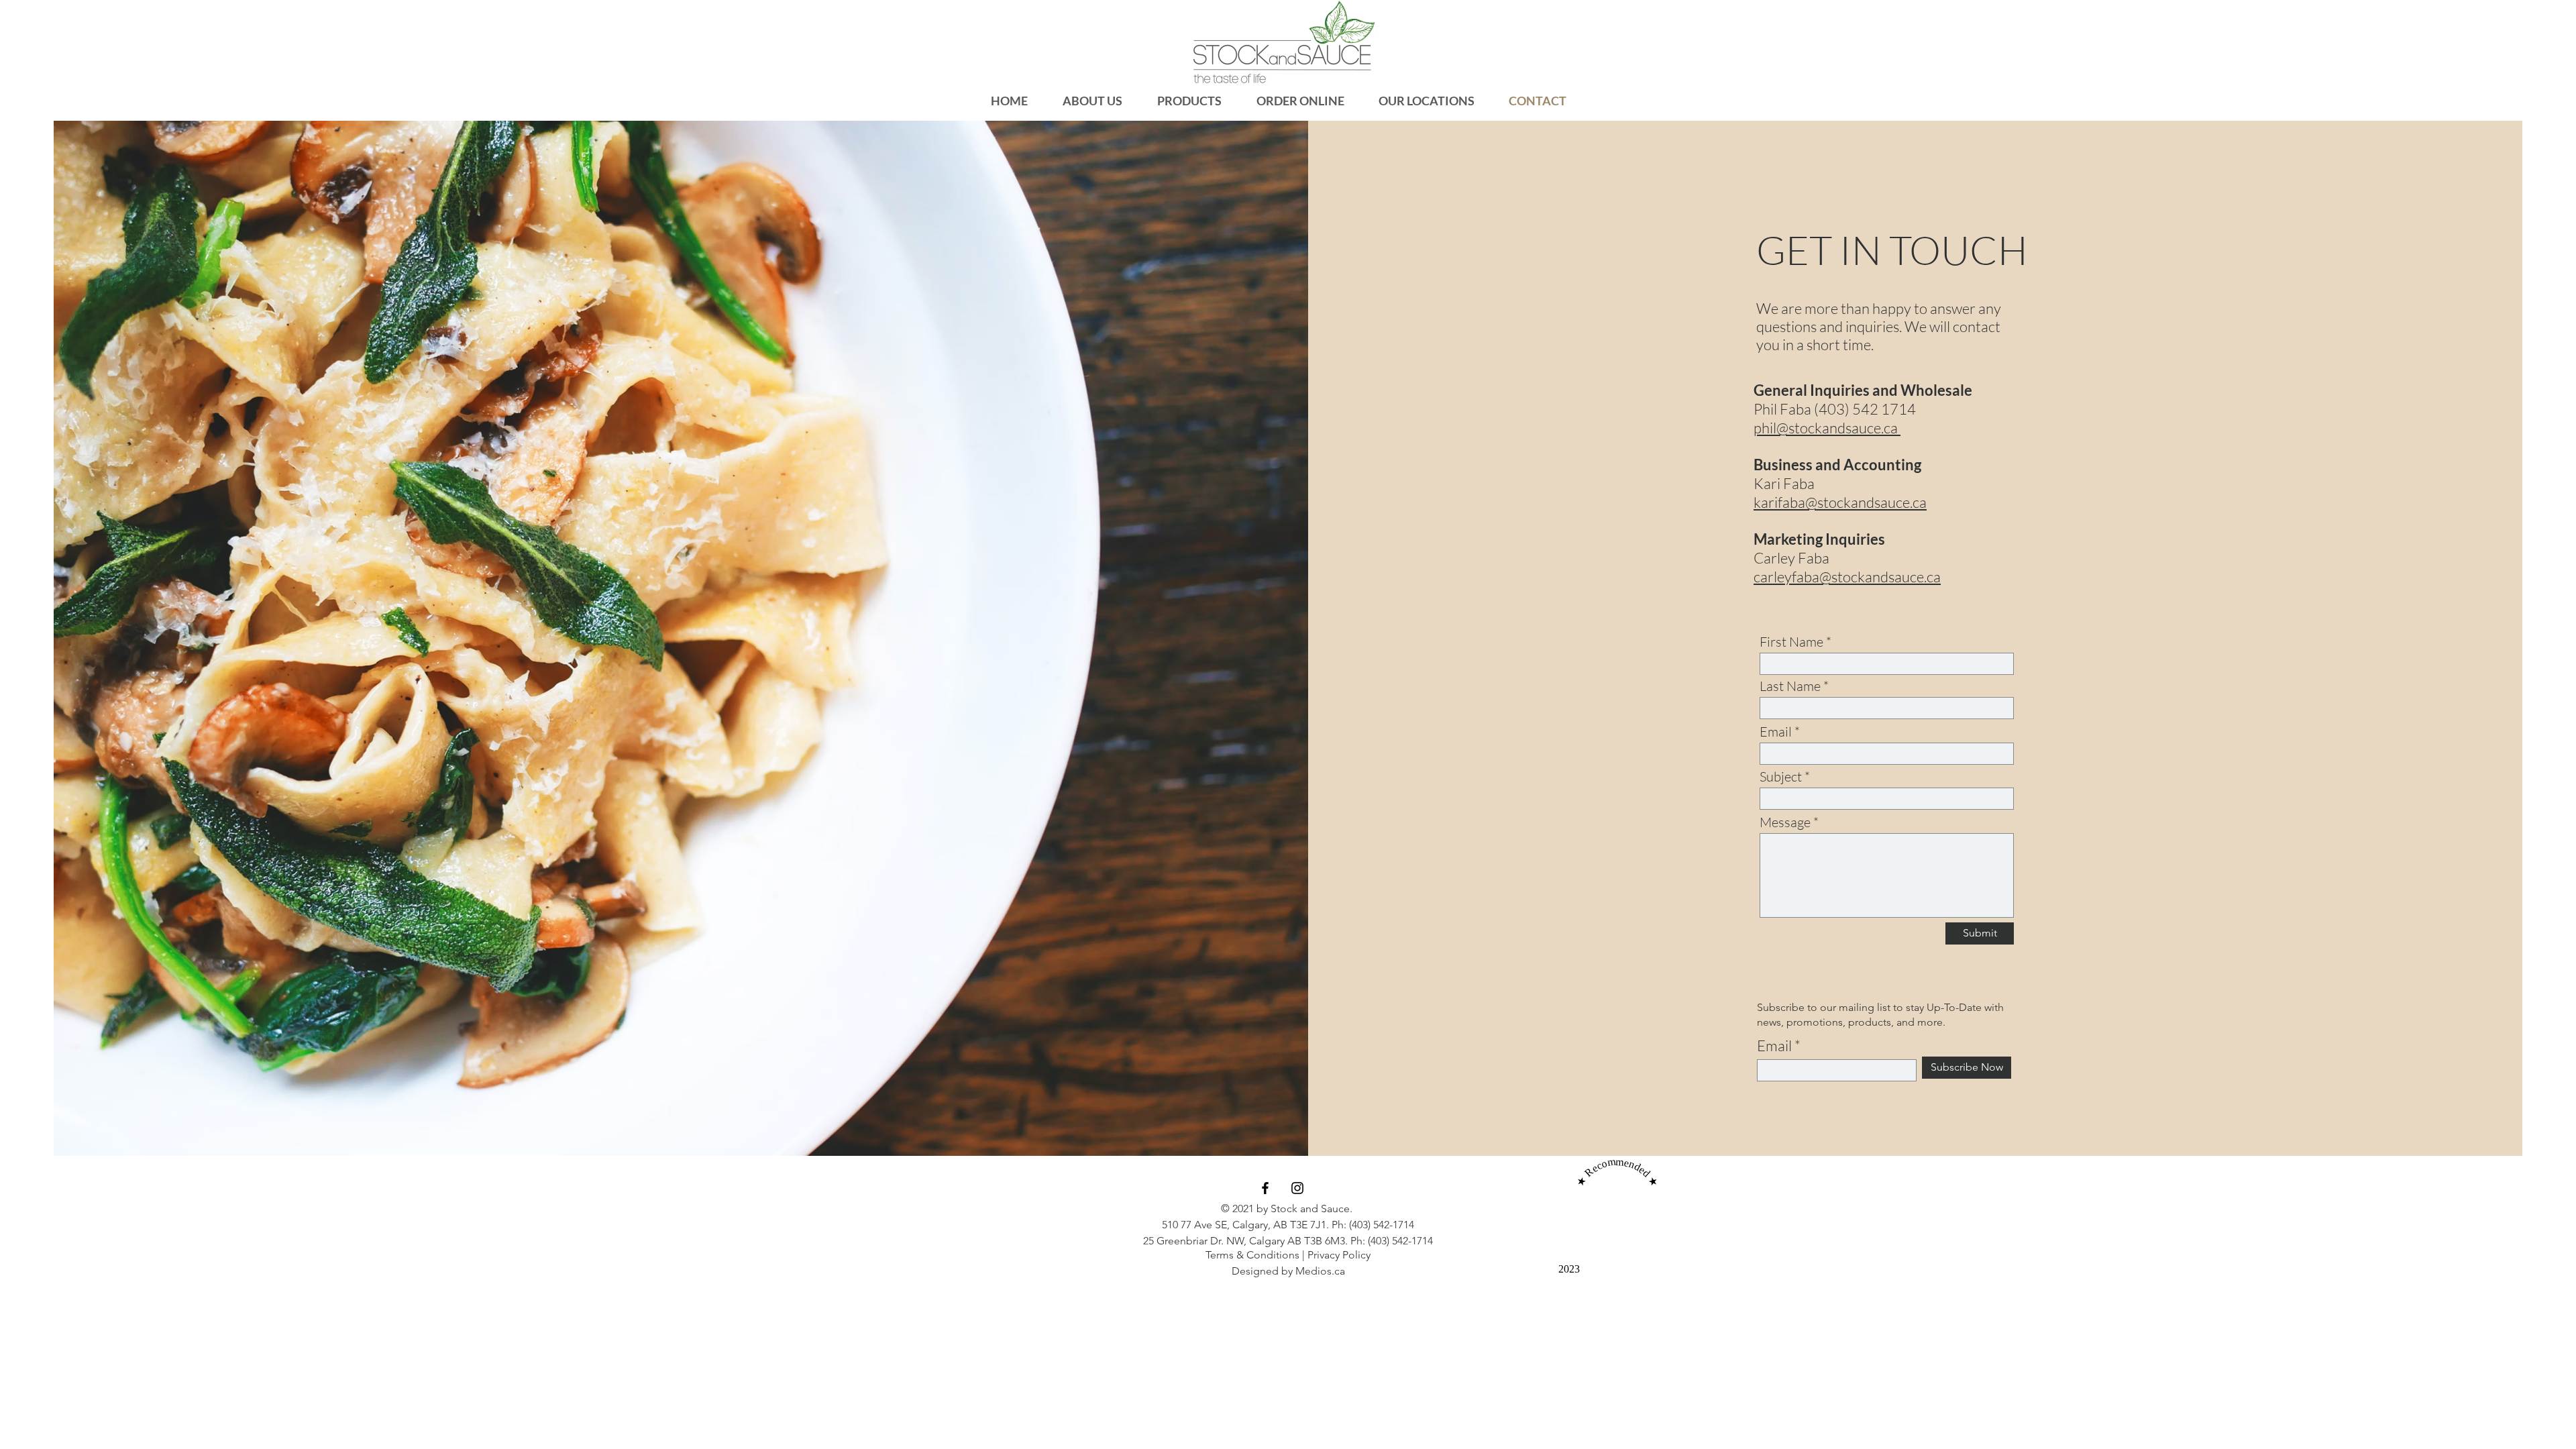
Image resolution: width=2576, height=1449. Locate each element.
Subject (1781, 777)
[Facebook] (1265, 1188)
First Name (1791, 642)
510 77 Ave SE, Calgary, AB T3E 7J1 (1244, 1225)
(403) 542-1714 (1382, 1225)
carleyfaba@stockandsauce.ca (1847, 577)
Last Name (1790, 686)
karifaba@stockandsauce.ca (1840, 502)
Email (1776, 732)
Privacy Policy (1339, 1255)
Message (1785, 822)
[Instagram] (1297, 1188)
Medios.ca (1320, 1271)
